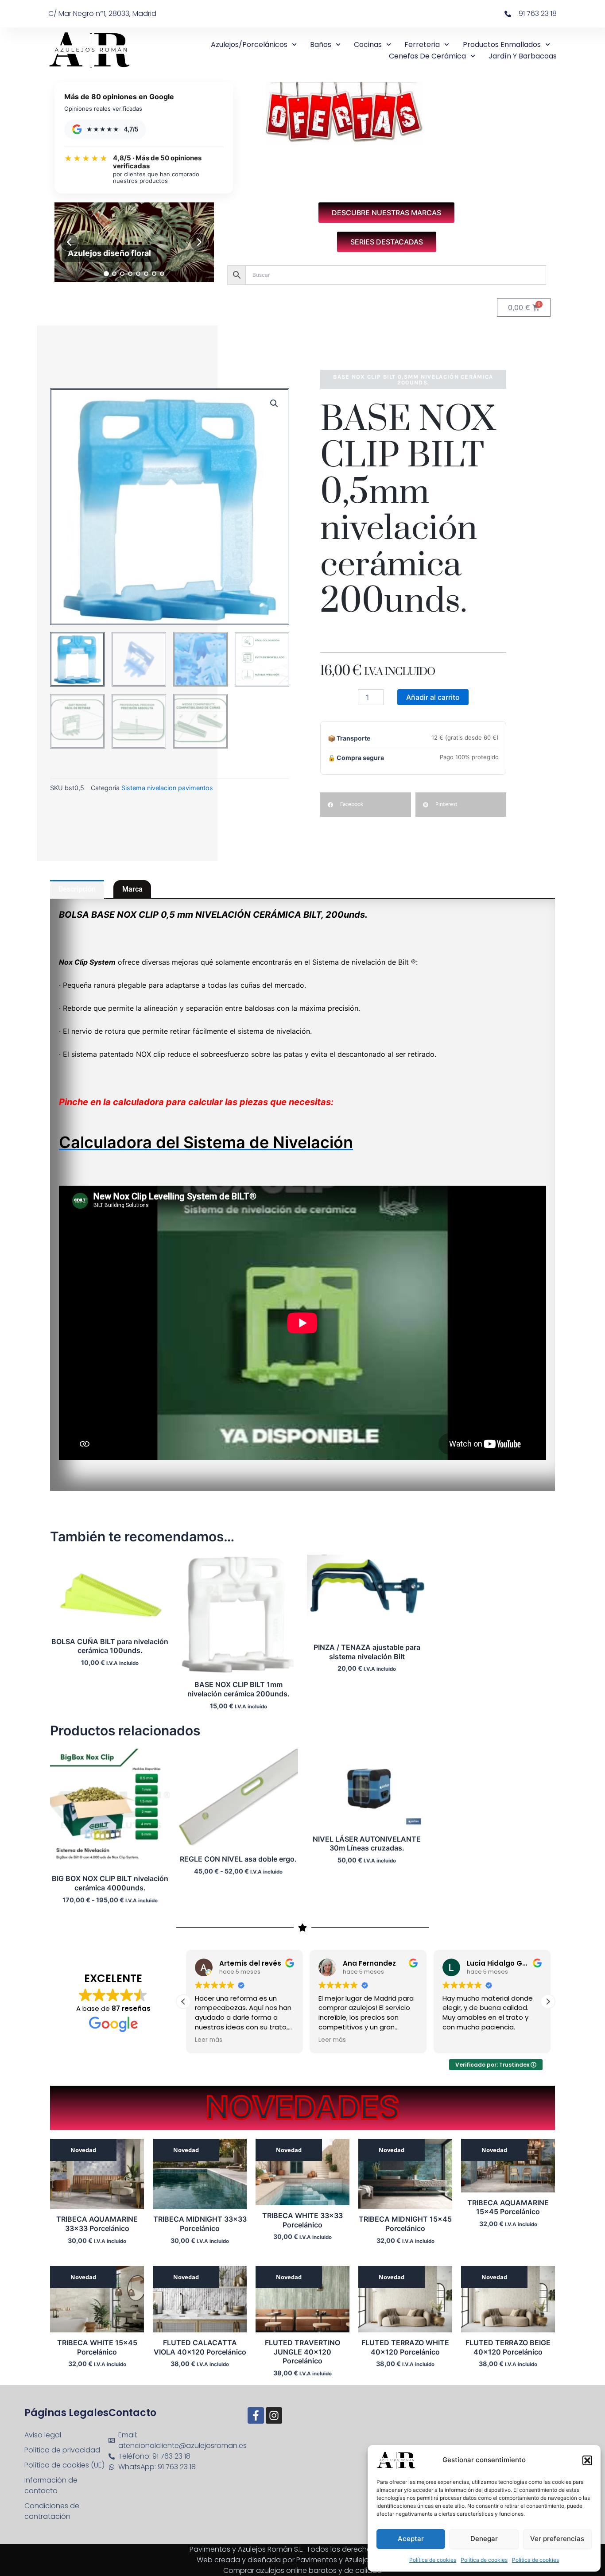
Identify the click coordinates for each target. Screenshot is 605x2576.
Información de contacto (51, 2485)
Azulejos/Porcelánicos (249, 45)
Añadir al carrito (433, 697)
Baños (321, 45)
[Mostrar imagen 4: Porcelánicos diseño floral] (130, 274)
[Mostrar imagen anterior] (69, 242)
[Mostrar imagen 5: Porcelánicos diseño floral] (138, 274)
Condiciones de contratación (52, 2511)
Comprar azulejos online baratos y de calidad (302, 2570)
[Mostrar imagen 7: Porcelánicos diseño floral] (154, 274)
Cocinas (368, 45)
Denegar (484, 2539)
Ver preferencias (557, 2539)
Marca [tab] (132, 889)
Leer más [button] (206, 2040)
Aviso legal (43, 2435)
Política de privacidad (62, 2450)
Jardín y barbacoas (523, 56)
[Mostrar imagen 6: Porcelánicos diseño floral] (146, 274)
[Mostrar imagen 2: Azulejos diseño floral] (114, 274)
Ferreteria (422, 45)
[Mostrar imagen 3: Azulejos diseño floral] (122, 274)
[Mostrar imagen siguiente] (199, 242)
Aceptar (411, 2539)
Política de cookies (433, 2560)
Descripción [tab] (77, 889)
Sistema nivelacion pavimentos (167, 788)
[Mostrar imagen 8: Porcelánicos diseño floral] (162, 274)
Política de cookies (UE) (64, 2465)
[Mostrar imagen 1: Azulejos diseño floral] (106, 274)
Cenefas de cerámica (427, 56)
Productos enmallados (502, 45)
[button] (587, 2460)
